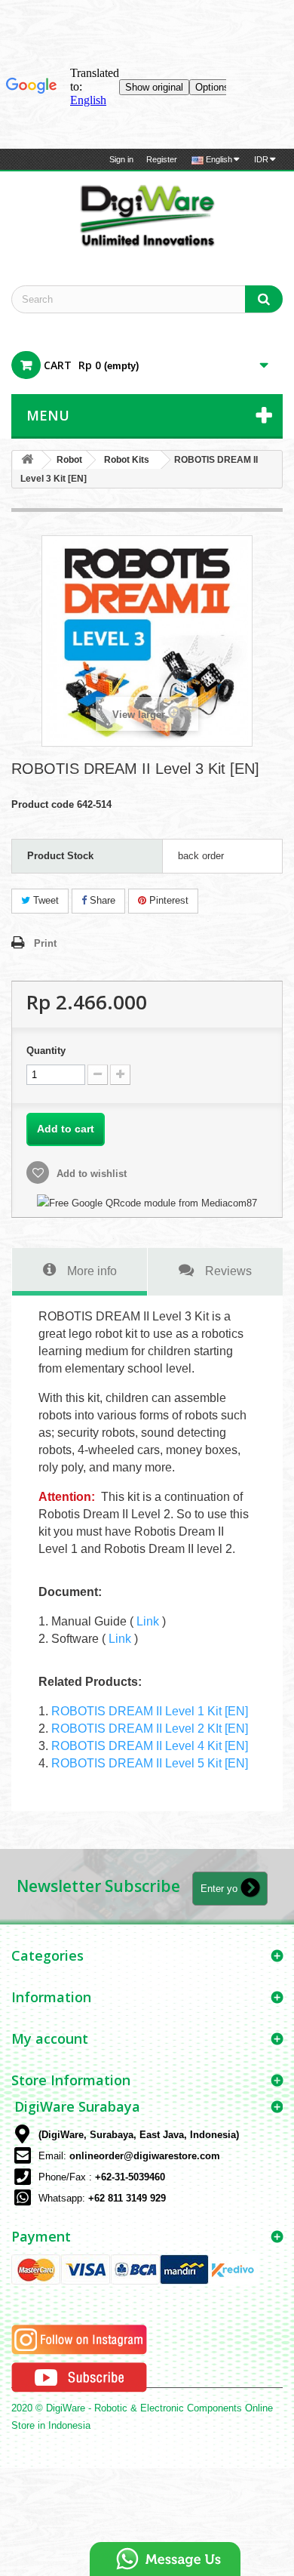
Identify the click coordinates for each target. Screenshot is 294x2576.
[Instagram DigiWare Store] (79, 2339)
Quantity (46, 1051)
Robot (69, 460)
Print (45, 943)
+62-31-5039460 (130, 2177)
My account (50, 2038)
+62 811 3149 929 (127, 2198)
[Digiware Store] (147, 215)
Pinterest (167, 900)
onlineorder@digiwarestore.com (145, 2156)
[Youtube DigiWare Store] (79, 2377)
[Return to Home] (27, 460)
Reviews (228, 1271)
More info (92, 1271)
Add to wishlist (90, 1174)
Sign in (121, 159)
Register (162, 159)
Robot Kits (127, 460)
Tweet (44, 900)
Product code (43, 804)
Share (101, 900)
